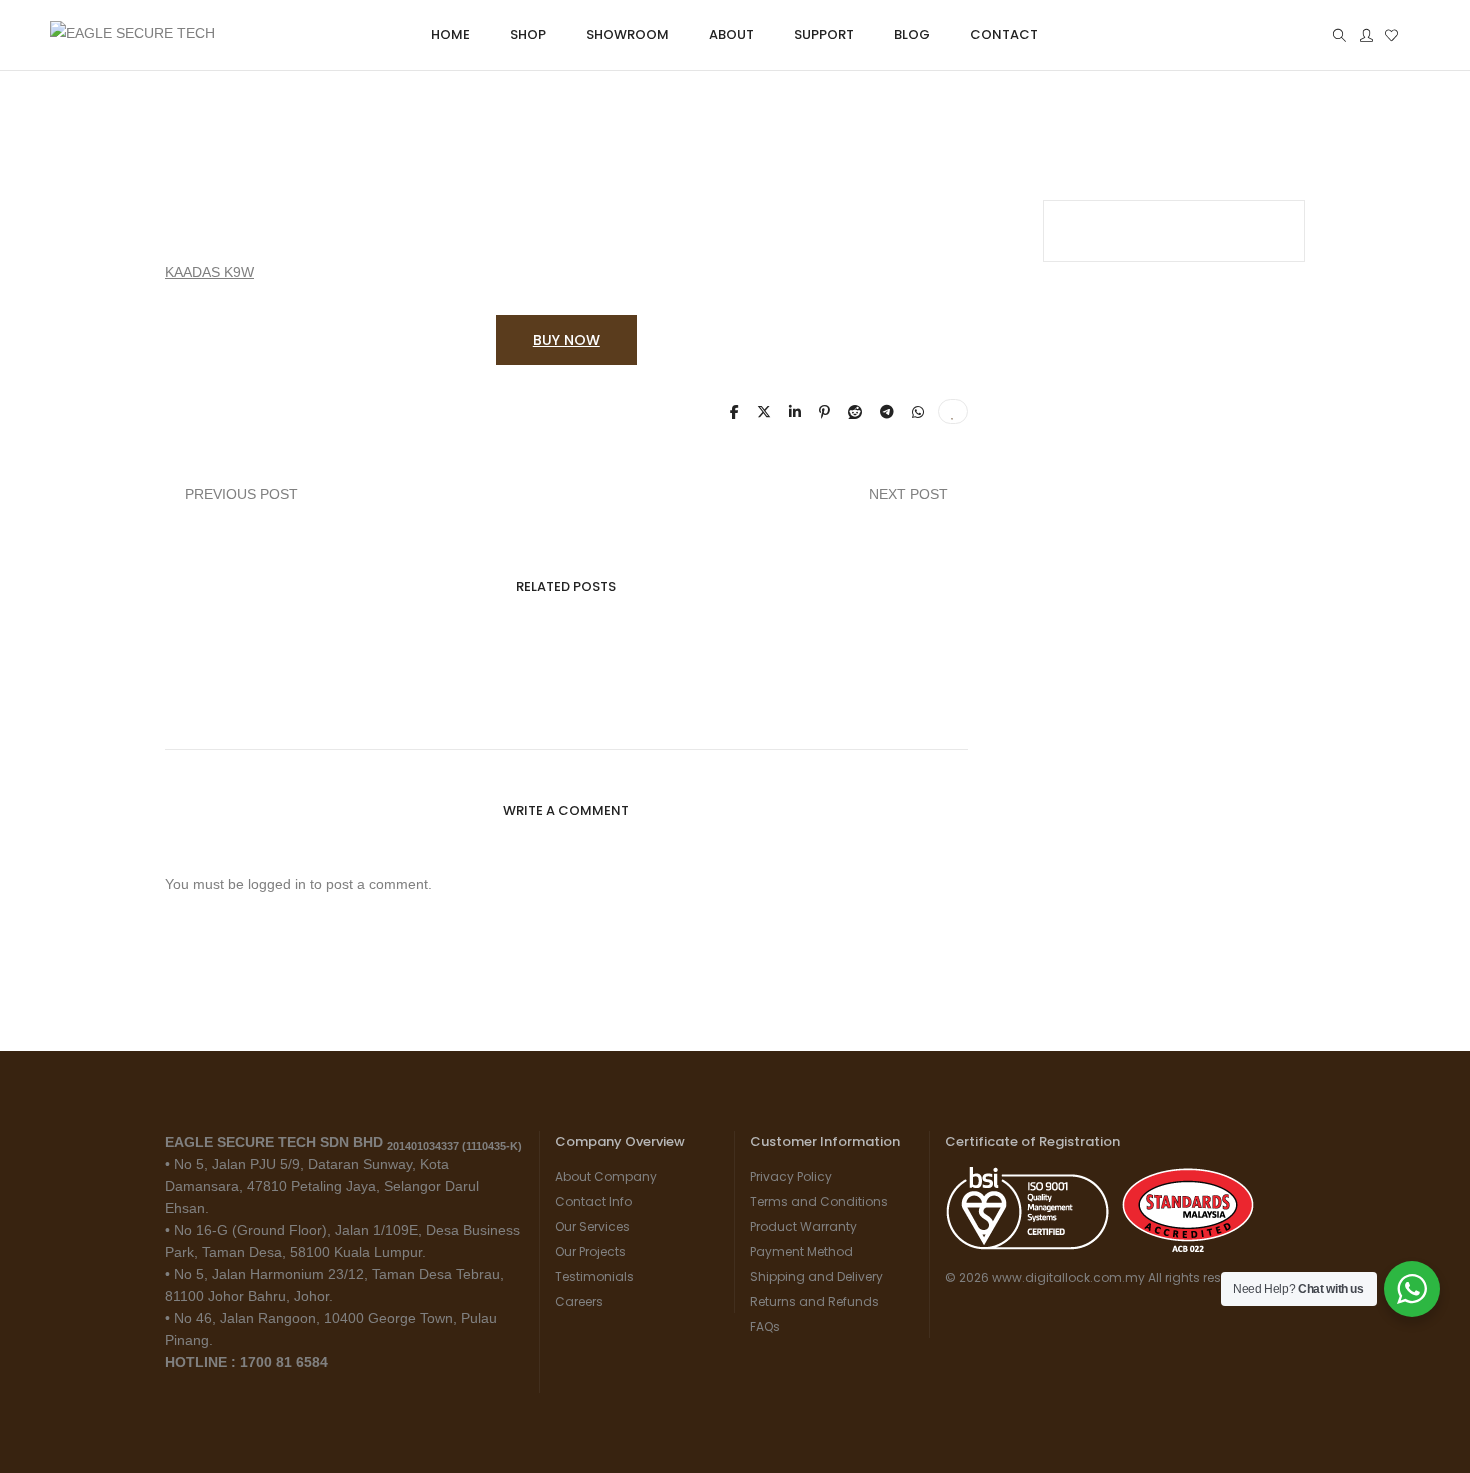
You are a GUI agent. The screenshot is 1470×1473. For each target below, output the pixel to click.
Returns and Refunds (814, 1301)
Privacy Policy (791, 1176)
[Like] (953, 411)
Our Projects (590, 1251)
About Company (606, 1176)
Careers (579, 1301)
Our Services (592, 1226)
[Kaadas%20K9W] (734, 412)
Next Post (908, 494)
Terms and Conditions (819, 1201)
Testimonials (594, 1276)
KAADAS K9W (209, 272)
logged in (277, 884)
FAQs (765, 1326)
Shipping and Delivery (816, 1276)
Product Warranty (803, 1226)
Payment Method (801, 1251)
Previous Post (241, 494)
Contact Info (593, 1201)
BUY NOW (566, 340)
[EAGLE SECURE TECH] (132, 37)
